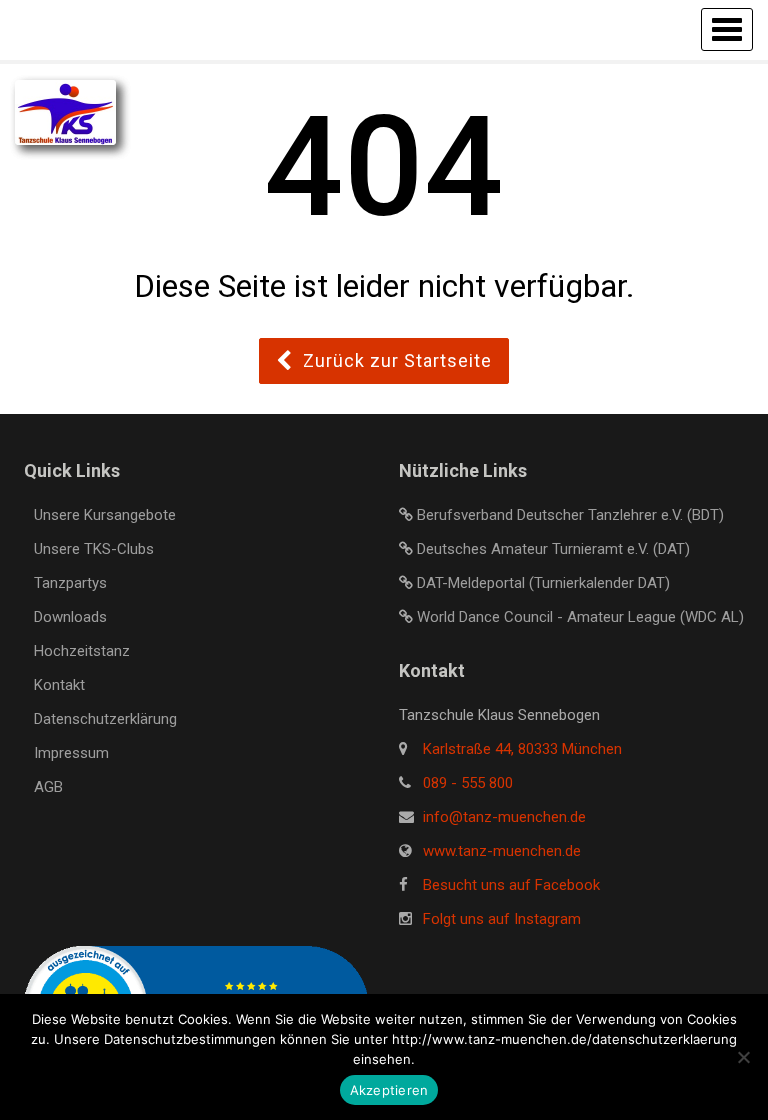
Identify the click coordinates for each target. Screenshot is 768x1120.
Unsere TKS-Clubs (94, 549)
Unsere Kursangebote (105, 515)
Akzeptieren (389, 1090)
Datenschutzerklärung (105, 719)
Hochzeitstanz (82, 651)
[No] (743, 1057)
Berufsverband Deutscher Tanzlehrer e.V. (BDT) (570, 515)
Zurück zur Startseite (397, 360)
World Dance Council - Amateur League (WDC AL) (580, 617)
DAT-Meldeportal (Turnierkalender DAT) (543, 583)
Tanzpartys (70, 583)
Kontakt (59, 685)
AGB (48, 787)
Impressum (71, 753)
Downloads (70, 617)
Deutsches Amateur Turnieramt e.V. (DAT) (553, 549)
